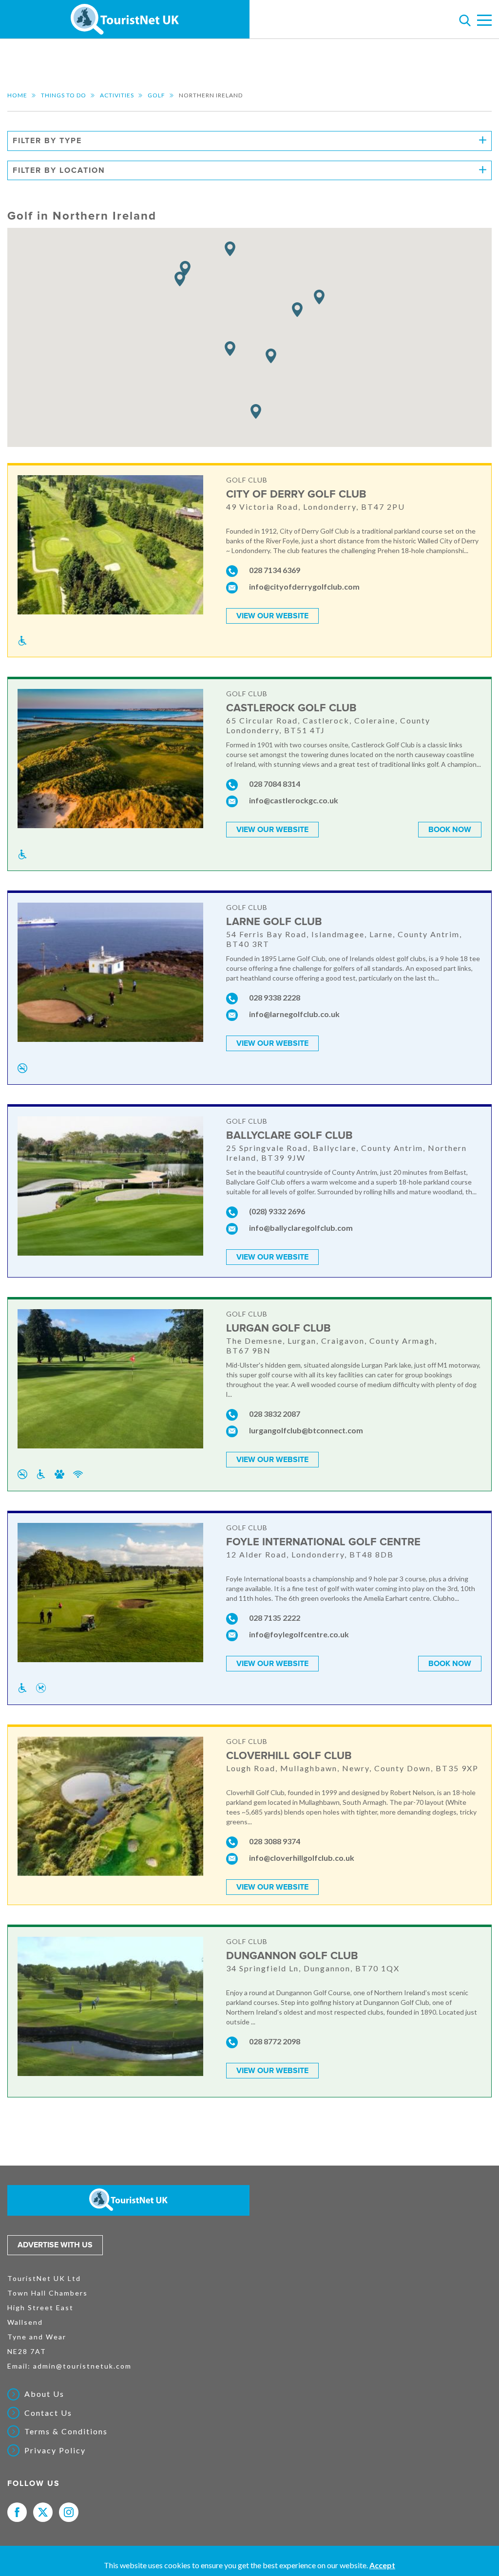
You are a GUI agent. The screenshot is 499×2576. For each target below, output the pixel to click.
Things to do (64, 95)
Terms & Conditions (66, 2431)
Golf (156, 95)
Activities (117, 95)
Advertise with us (55, 2245)
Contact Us (48, 2413)
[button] (180, 279)
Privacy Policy (55, 2450)
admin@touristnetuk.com (82, 2366)
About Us (44, 2394)
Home (17, 95)
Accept (382, 2565)
